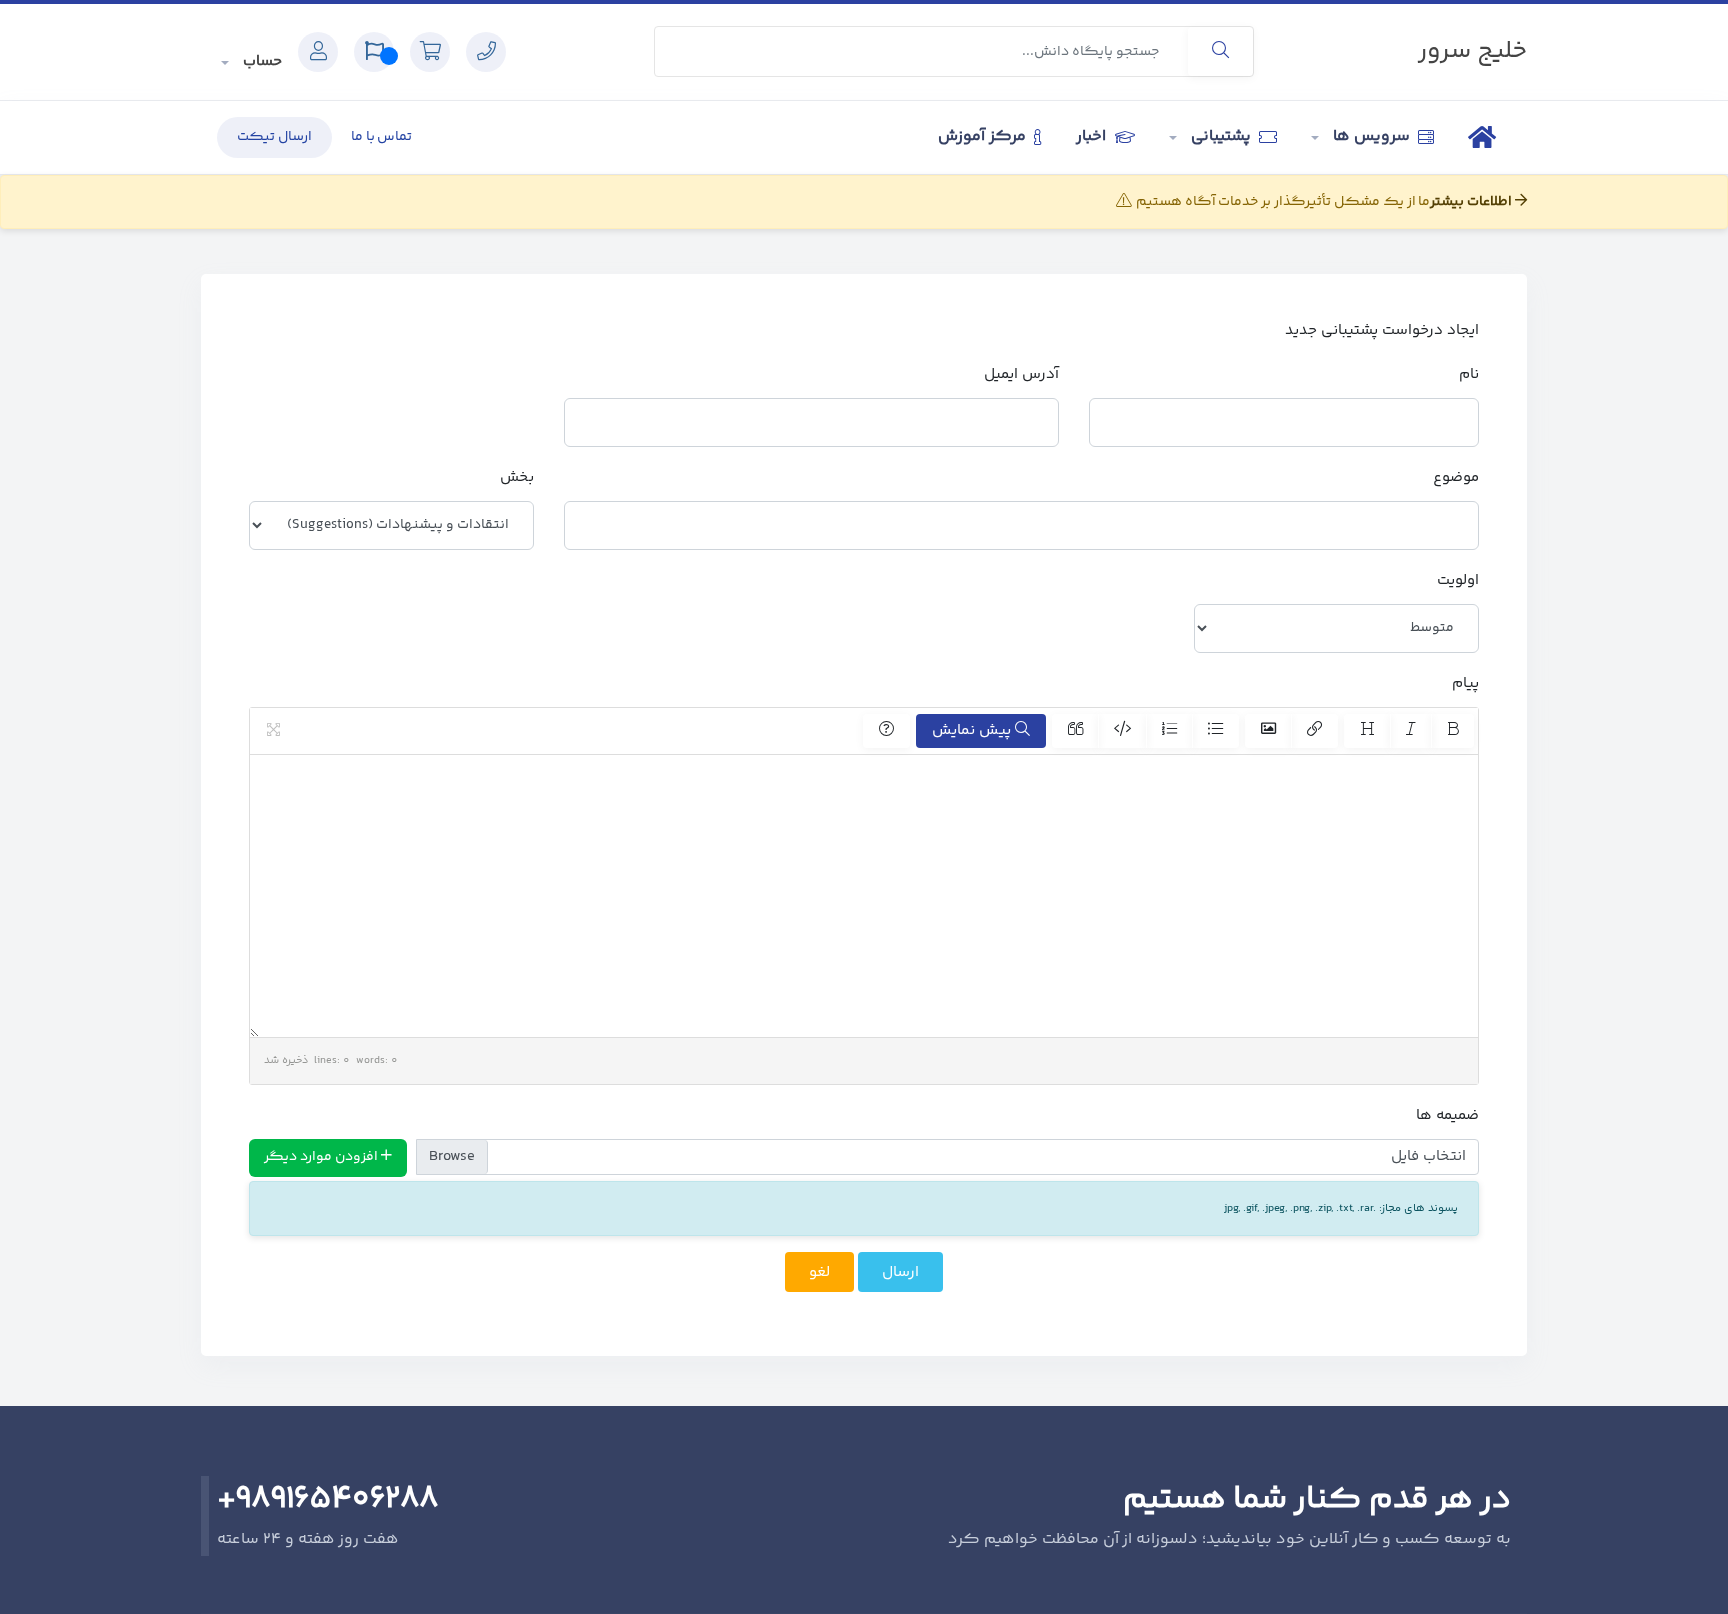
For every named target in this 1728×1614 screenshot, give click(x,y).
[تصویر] (1268, 731)
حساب (260, 61)
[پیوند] (1314, 731)
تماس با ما (382, 137)
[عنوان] (1367, 731)
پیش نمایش (973, 730)
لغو (819, 1272)
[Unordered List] (1215, 731)
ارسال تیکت (274, 137)
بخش (517, 477)
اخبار (1093, 136)
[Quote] (1075, 731)
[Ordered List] (1169, 731)
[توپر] (1452, 731)
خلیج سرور (1472, 51)
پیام (1465, 683)
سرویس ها (1371, 136)
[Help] (886, 731)
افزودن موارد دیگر (322, 1157)
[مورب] (1411, 731)
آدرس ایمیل (1021, 374)
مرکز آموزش (984, 136)
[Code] (1122, 731)
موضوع (1456, 477)
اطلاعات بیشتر (1472, 202)
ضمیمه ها (1447, 1115)
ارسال (900, 1272)
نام (1469, 374)
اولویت (1458, 580)
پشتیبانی (1221, 136)
